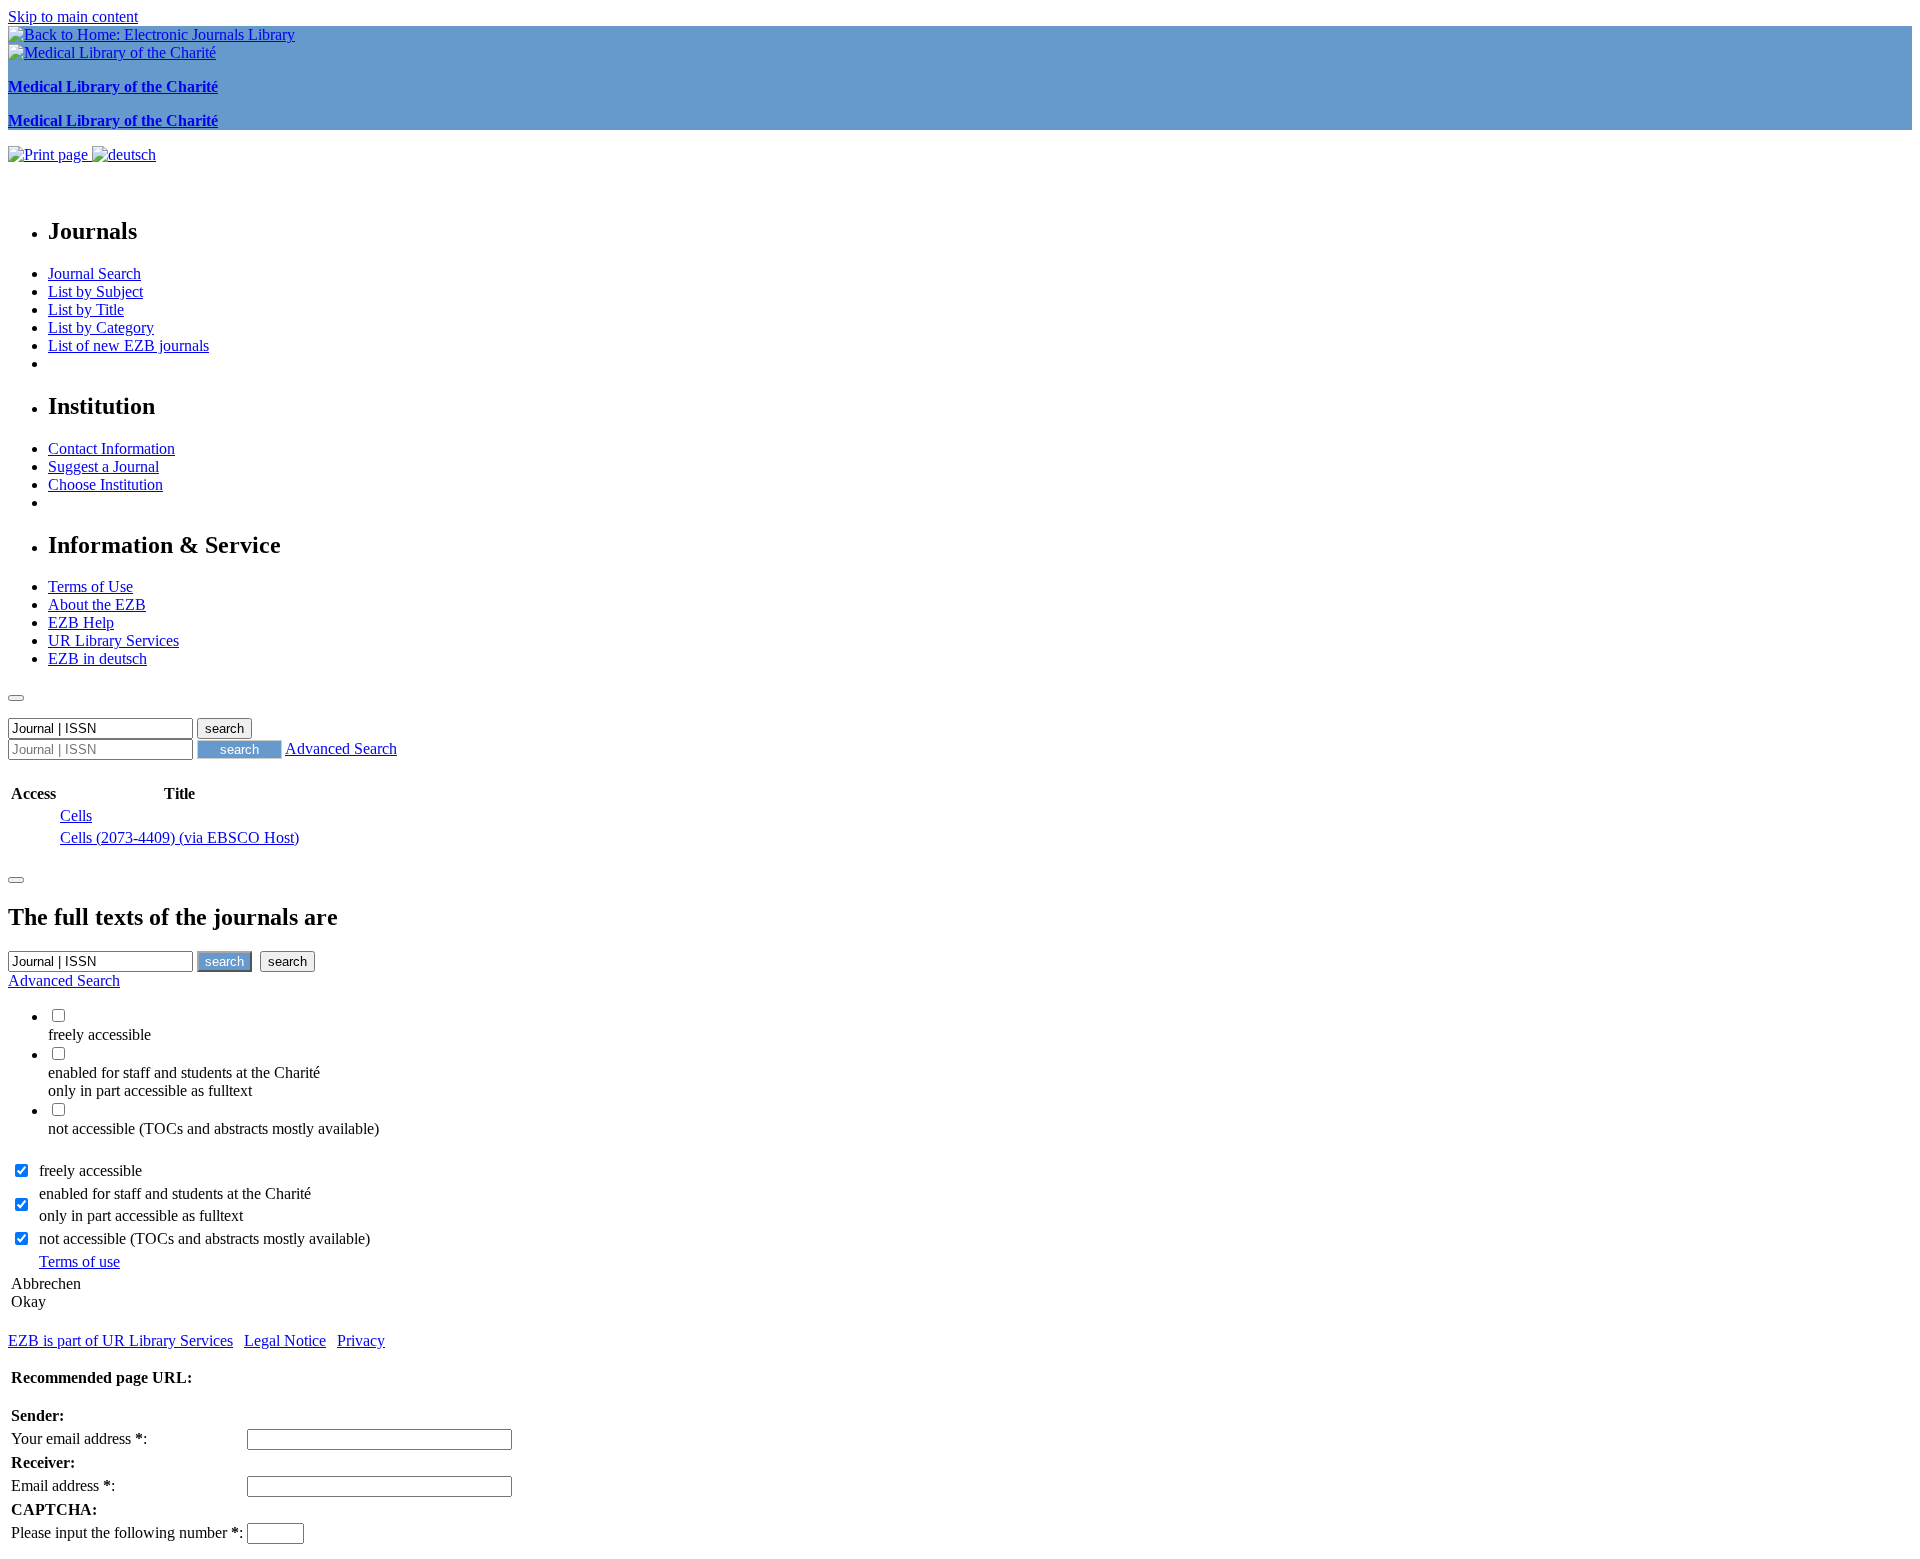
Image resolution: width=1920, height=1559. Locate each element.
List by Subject (95, 291)
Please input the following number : (127, 1532)
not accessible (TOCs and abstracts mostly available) (204, 1238)
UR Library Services (113, 640)
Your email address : (79, 1438)
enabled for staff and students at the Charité (175, 1193)
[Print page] (50, 154)
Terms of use (79, 1261)
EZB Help (81, 622)
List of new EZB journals (128, 345)
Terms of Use (90, 586)
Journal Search (94, 273)
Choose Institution (105, 484)
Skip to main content (73, 16)
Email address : (63, 1485)
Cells (76, 815)
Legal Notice (285, 1340)
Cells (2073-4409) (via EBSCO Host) (179, 837)
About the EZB (97, 604)
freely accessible (90, 1170)
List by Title (86, 309)
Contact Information (111, 448)
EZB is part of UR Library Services (120, 1340)
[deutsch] (124, 154)
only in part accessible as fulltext (141, 1215)
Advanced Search (341, 748)
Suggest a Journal (103, 466)
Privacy (361, 1340)
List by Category (101, 327)
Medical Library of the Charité (113, 86)
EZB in (97, 658)
